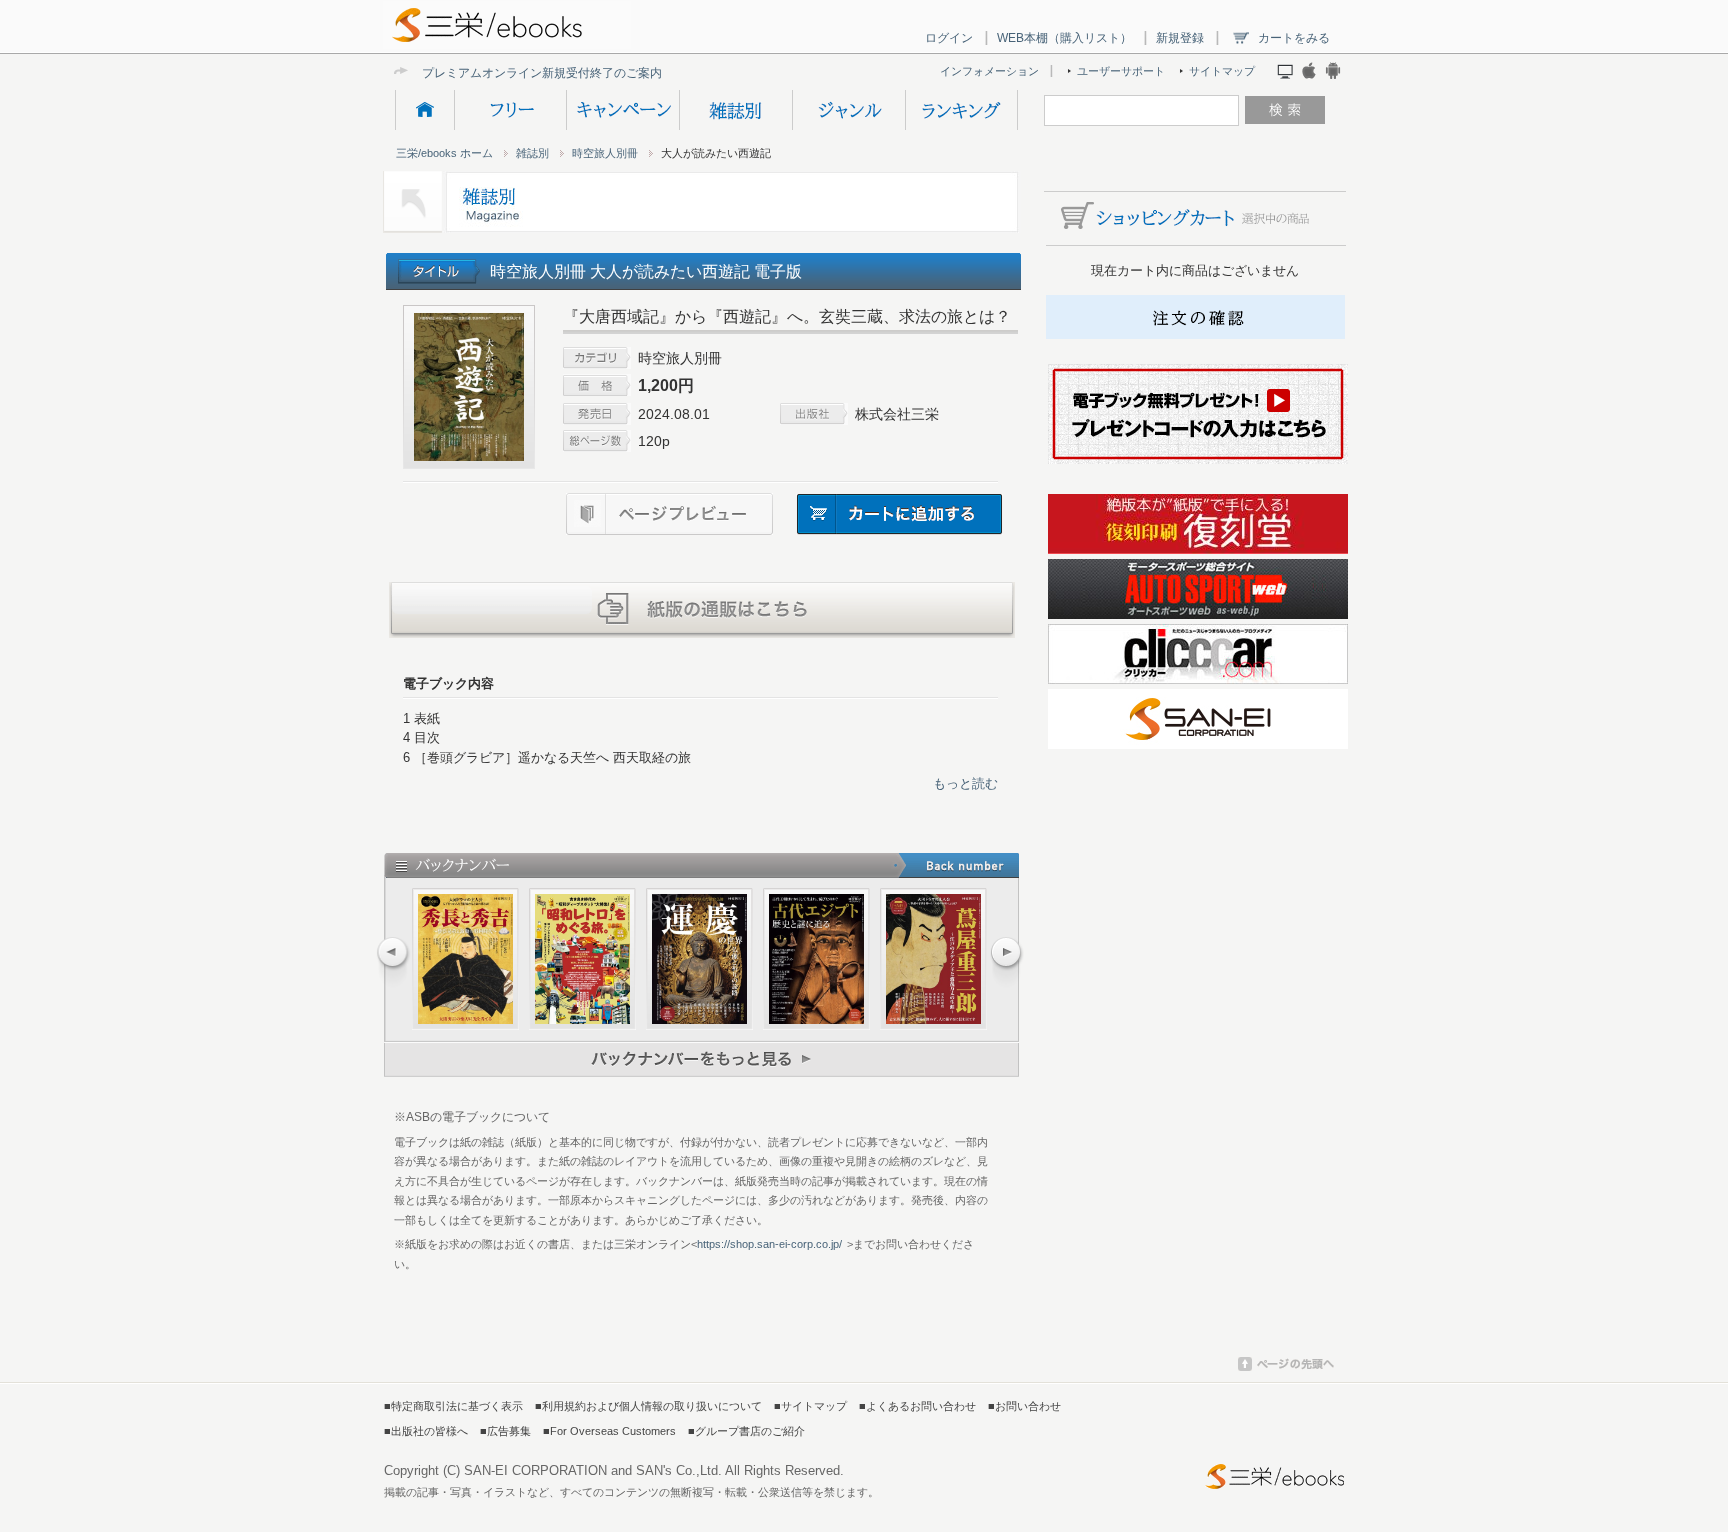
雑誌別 (735, 110)
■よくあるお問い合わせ (917, 1406)
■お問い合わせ (1024, 1406)
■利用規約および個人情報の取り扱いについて (648, 1406)
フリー (510, 110)
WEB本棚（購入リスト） (1064, 38)
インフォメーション (989, 71)
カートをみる (1294, 38)
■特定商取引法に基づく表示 (453, 1406)
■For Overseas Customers (609, 1431)
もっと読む (965, 783)
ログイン (949, 38)
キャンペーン (622, 110)
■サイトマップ (810, 1406)
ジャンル (848, 110)
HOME (424, 110)
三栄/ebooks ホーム (444, 153)
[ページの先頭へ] (1286, 1367)
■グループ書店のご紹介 (746, 1431)
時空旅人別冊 (605, 153)
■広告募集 (505, 1431)
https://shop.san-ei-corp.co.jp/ (769, 1244)
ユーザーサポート (1121, 71)
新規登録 (1180, 38)
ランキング (961, 110)
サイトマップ (1222, 71)
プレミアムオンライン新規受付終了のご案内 (542, 72)
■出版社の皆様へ (426, 1431)
